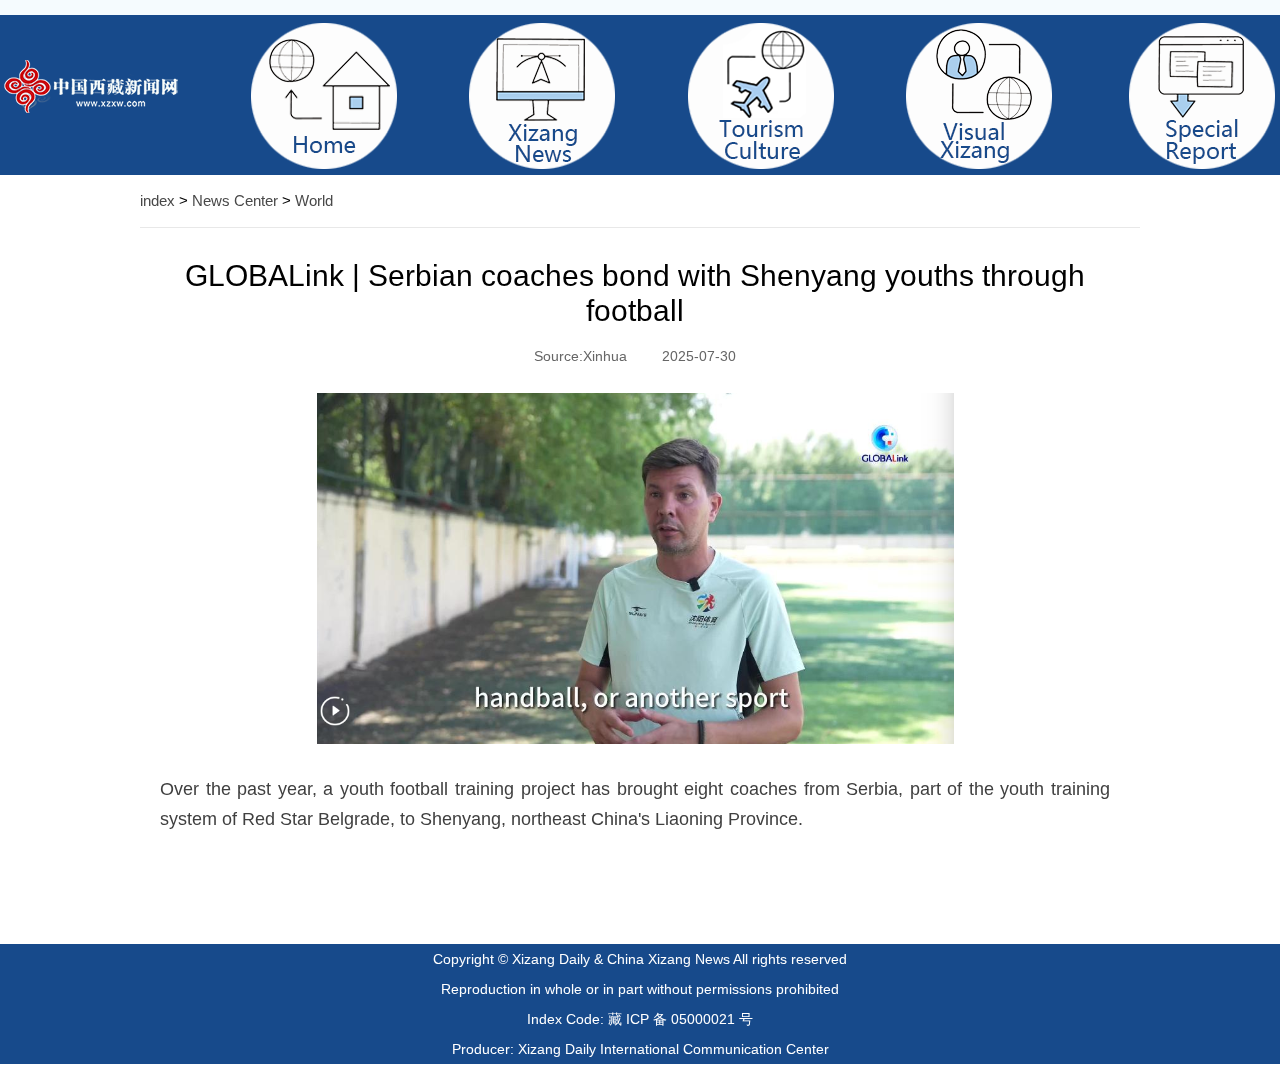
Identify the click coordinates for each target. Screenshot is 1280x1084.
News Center (235, 200)
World (314, 200)
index (157, 200)
